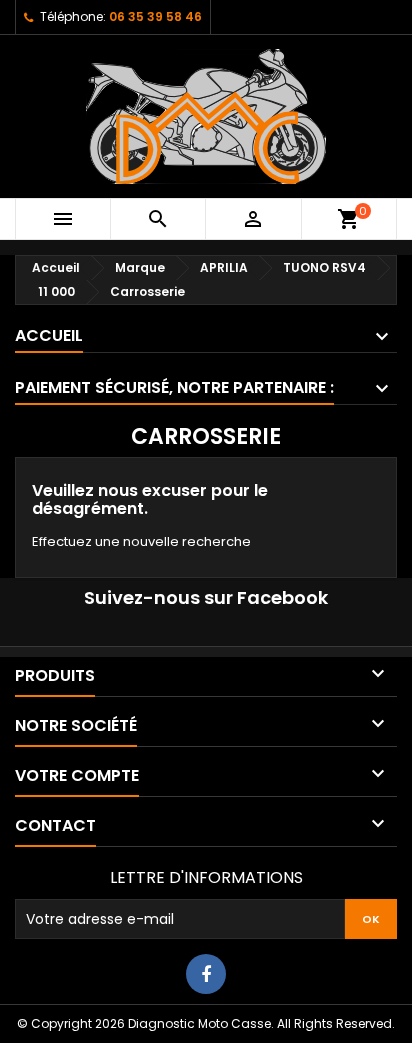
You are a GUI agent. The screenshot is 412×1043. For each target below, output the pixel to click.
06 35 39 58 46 (155, 16)
